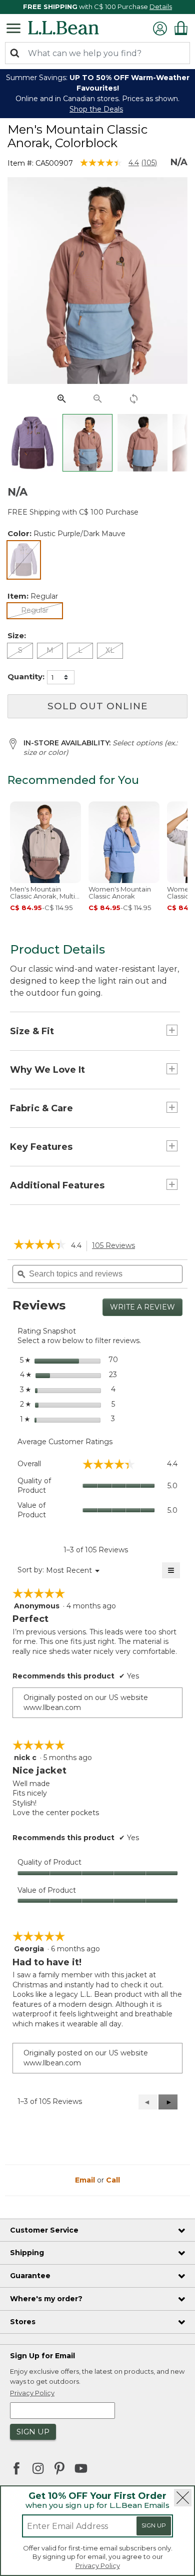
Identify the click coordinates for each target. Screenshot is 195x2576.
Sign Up (154, 2525)
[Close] (183, 2498)
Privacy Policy (98, 2565)
